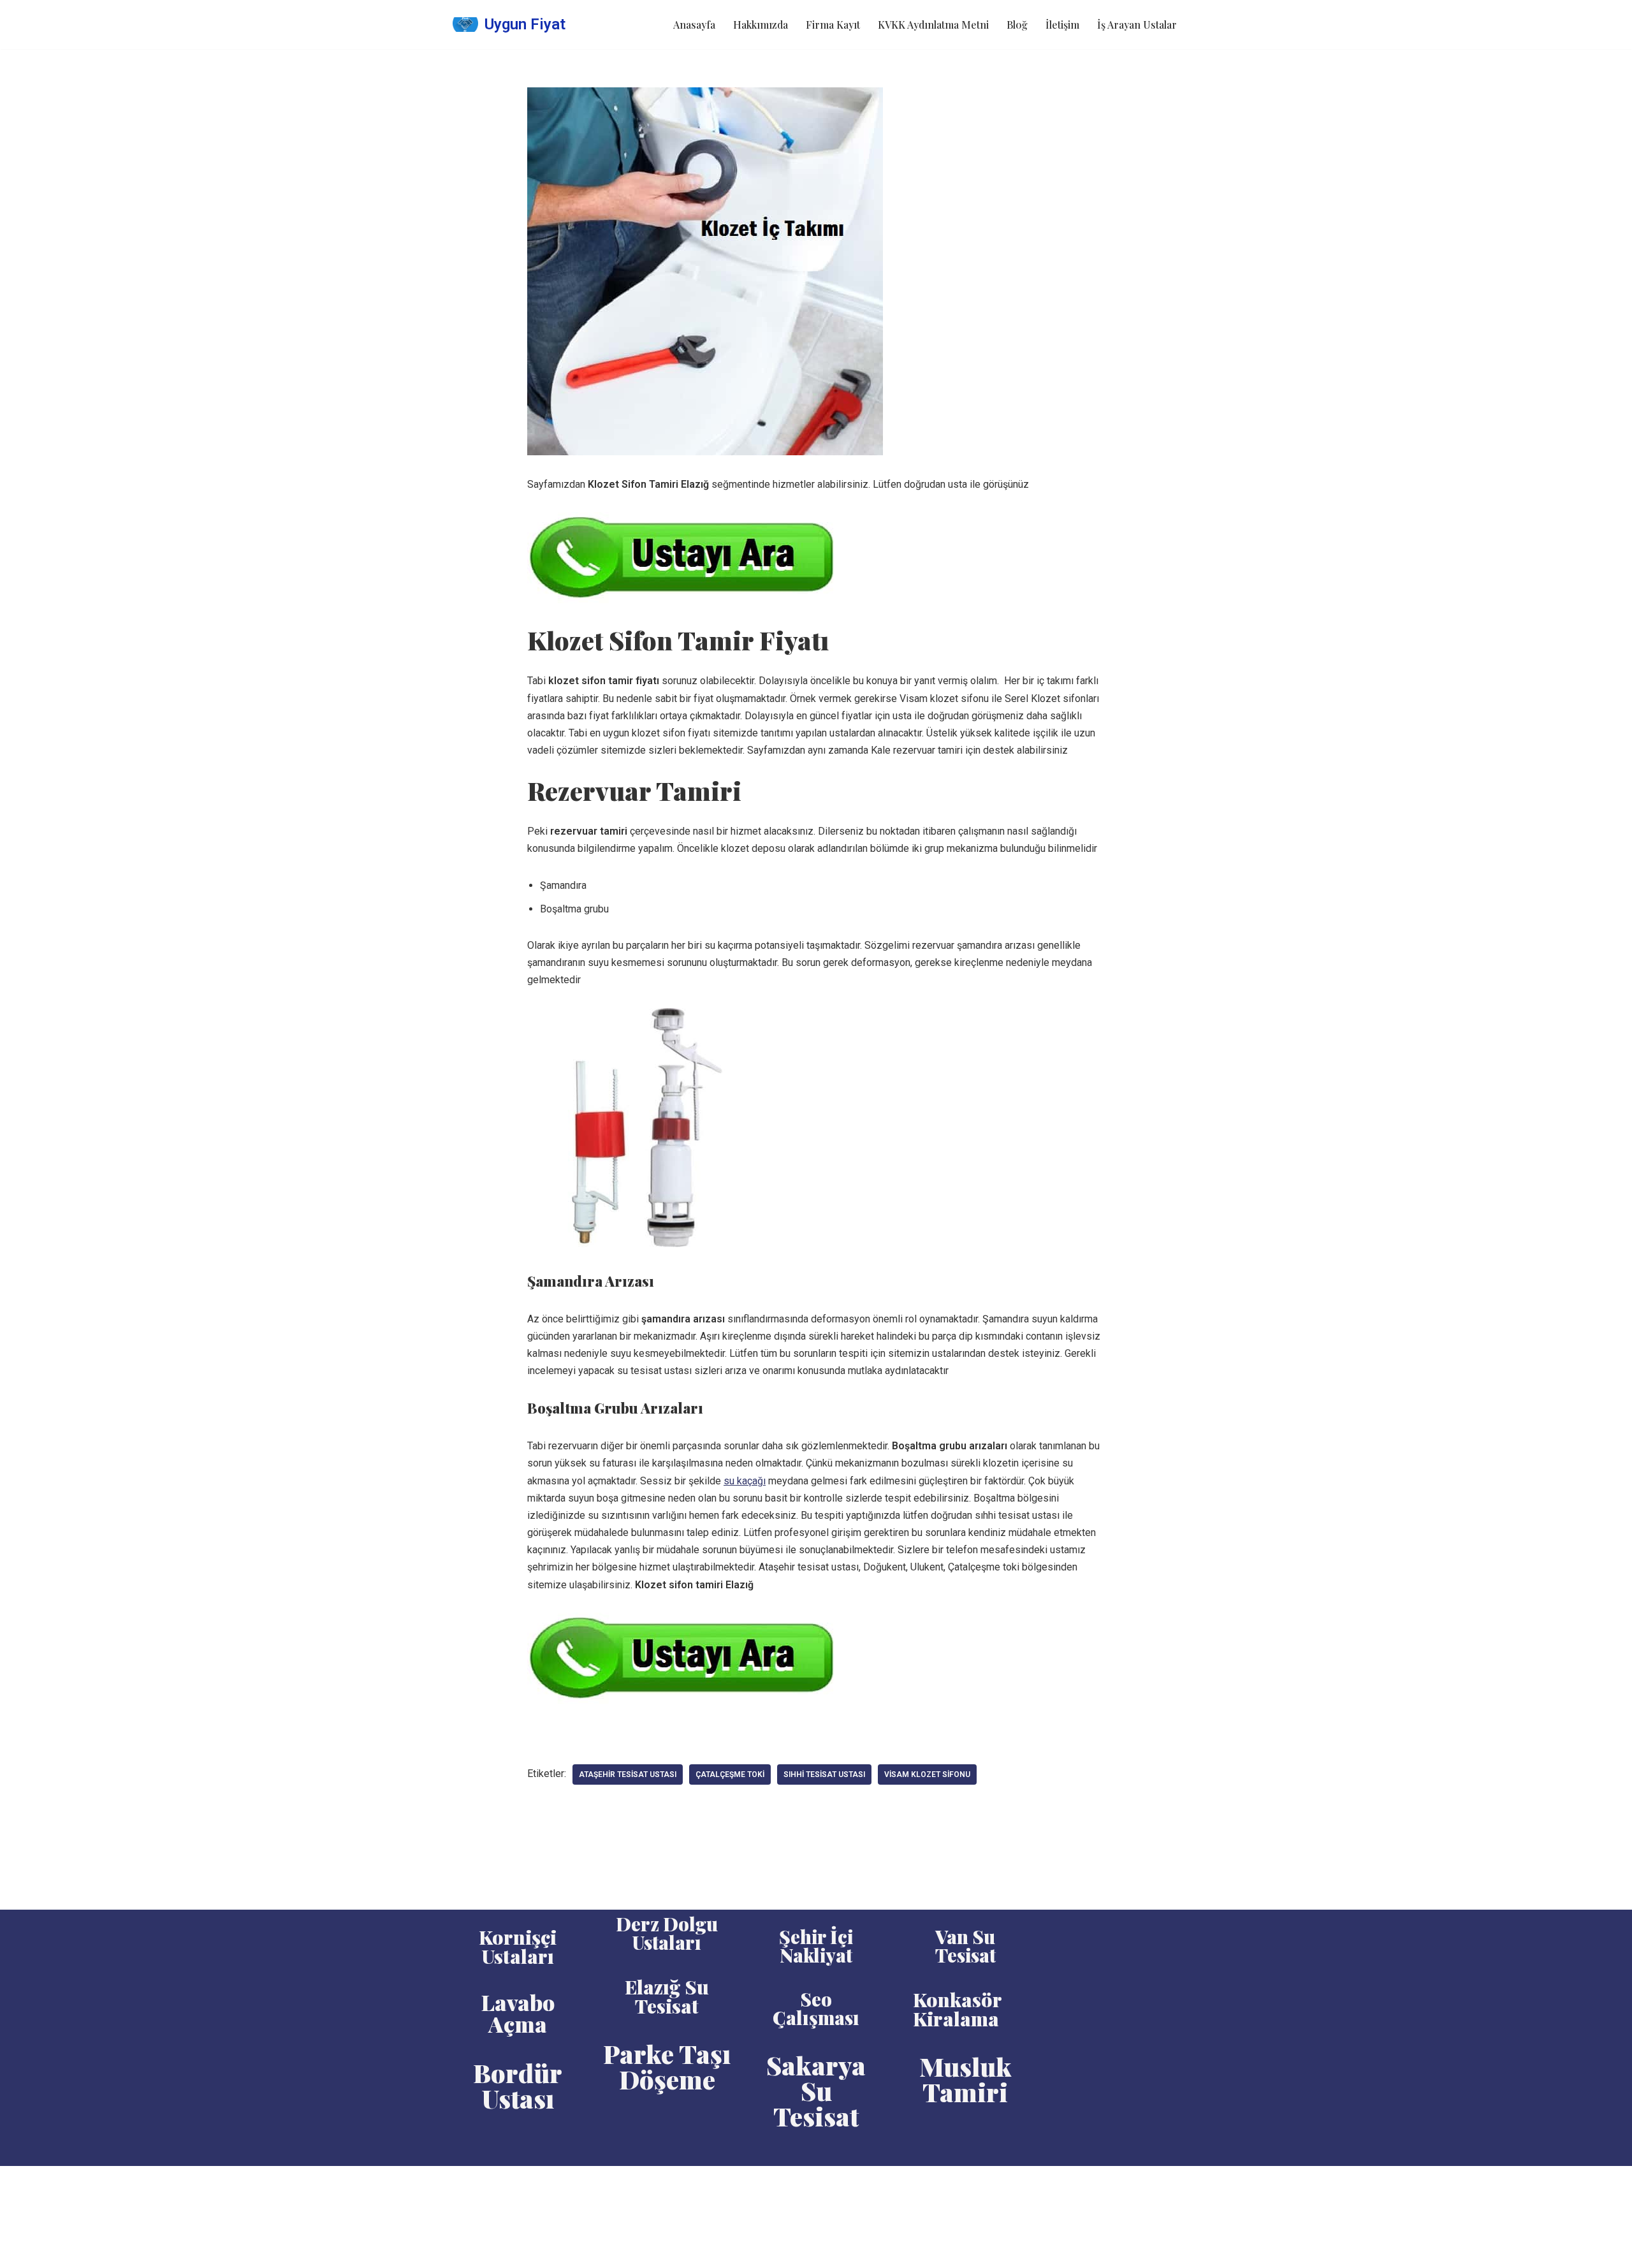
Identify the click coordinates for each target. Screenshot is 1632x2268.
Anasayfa (694, 25)
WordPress (510, 2182)
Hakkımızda (761, 25)
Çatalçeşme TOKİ (730, 1774)
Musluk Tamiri (965, 2079)
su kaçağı (745, 1481)
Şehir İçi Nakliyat (816, 1946)
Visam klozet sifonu (927, 1774)
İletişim (1062, 25)
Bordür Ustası (518, 2085)
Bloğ (1017, 25)
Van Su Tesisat (965, 1946)
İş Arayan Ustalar (1137, 25)
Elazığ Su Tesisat (667, 1996)
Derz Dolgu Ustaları (667, 1933)
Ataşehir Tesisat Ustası (628, 1774)
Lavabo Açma (518, 2013)
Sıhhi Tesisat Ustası (824, 1774)
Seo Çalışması (816, 2008)
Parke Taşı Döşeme (667, 2066)
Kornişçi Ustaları (518, 1947)
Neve (464, 2182)
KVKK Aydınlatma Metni (933, 25)
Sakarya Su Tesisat (816, 2090)
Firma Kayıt (833, 25)
